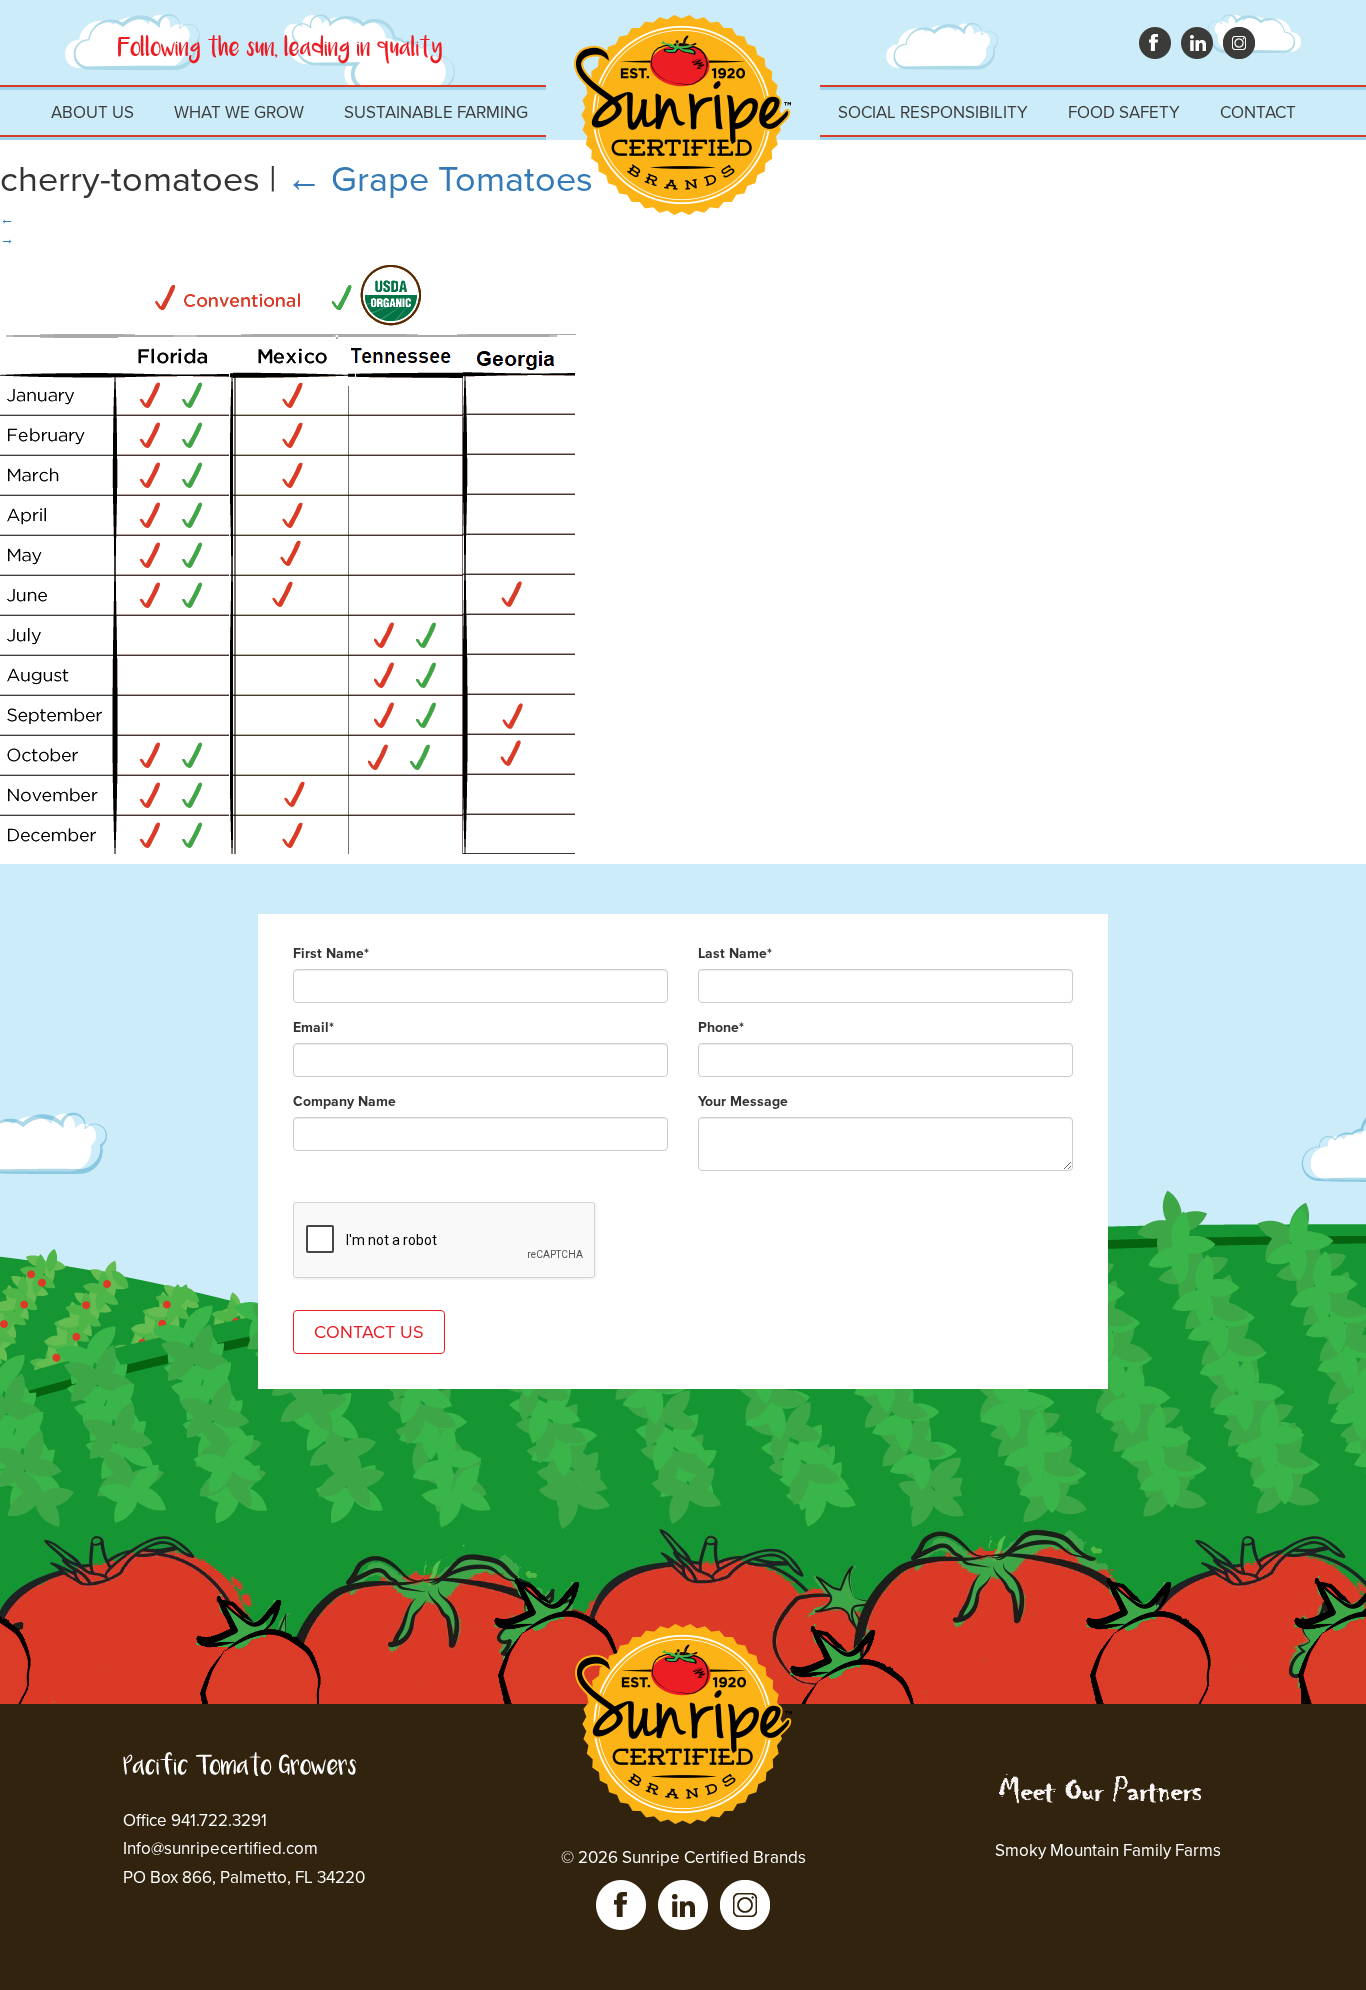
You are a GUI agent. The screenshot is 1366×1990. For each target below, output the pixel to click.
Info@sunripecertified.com (220, 1848)
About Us (92, 112)
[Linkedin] (683, 1905)
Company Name (344, 1101)
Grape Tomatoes (439, 179)
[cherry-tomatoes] (288, 259)
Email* (313, 1027)
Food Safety (1124, 112)
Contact (1258, 112)
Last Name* (735, 953)
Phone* (721, 1027)
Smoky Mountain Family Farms (1108, 1850)
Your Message (743, 1101)
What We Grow (239, 112)
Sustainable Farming (436, 112)
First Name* (331, 953)
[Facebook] (621, 1905)
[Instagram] (745, 1905)
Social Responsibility (933, 112)
